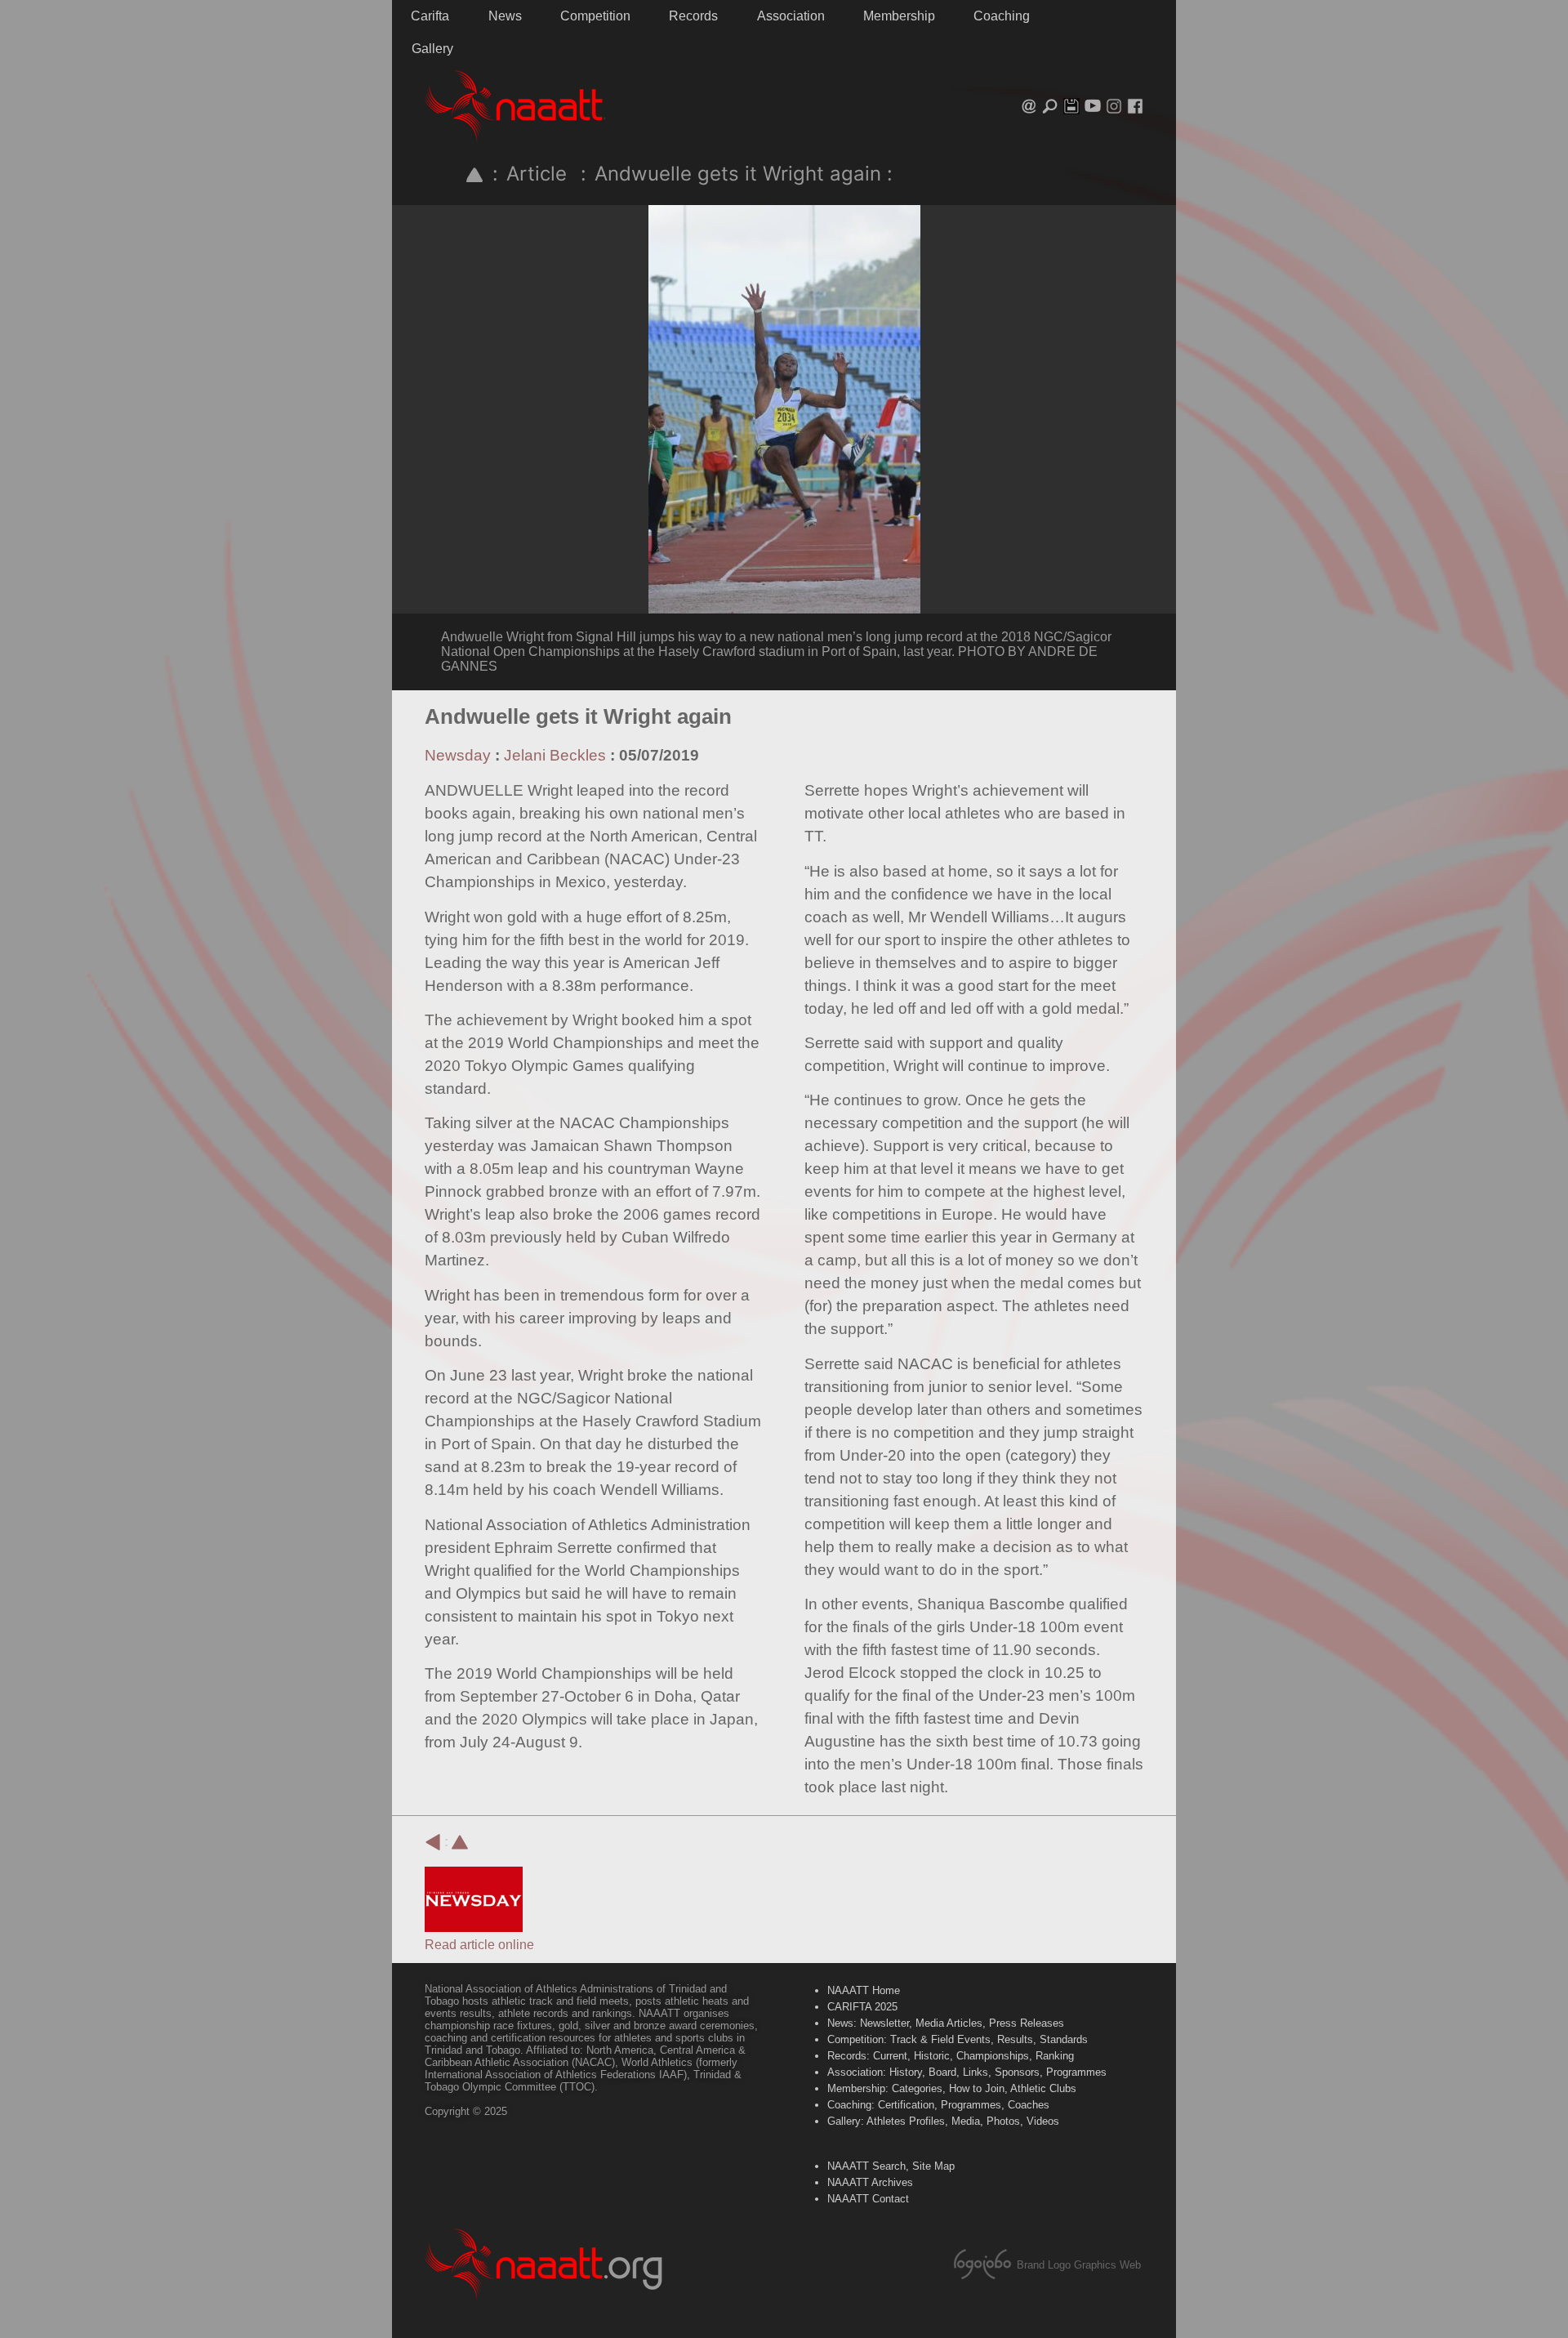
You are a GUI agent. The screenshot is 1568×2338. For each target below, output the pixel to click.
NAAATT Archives (870, 2182)
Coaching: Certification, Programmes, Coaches (938, 2105)
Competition (595, 16)
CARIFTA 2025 (862, 2007)
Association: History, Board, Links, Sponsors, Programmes (967, 2072)
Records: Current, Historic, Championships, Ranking (951, 2056)
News (505, 16)
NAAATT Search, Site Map (891, 2166)
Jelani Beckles (555, 755)
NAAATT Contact (868, 2199)
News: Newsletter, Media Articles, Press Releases (946, 2023)
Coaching (1002, 16)
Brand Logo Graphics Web (1079, 2265)
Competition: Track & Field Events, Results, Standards (958, 2039)
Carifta (430, 16)
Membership (899, 16)
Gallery (432, 49)
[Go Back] (433, 1842)
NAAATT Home (864, 1990)
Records (693, 16)
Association (791, 16)
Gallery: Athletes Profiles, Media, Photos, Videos (943, 2121)
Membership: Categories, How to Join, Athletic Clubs (952, 2088)
